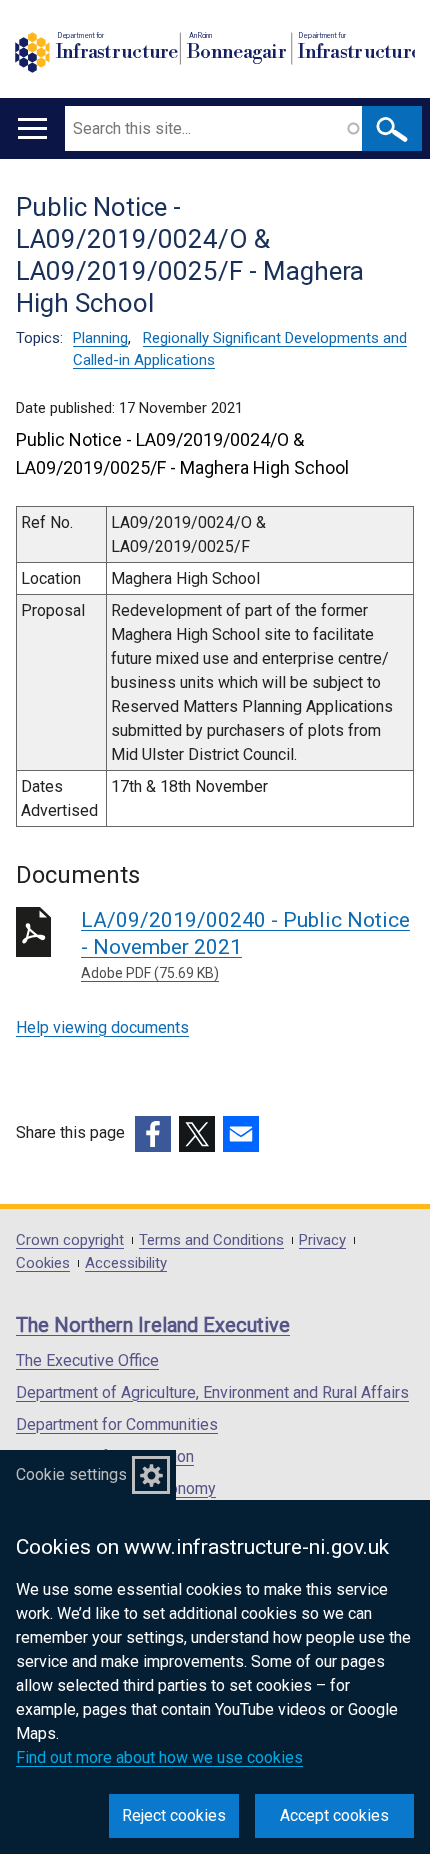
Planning (100, 338)
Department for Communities (117, 1424)
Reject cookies (174, 1815)
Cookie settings (71, 1474)
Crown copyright (70, 1240)
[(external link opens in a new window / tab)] (153, 1134)
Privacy (322, 1240)
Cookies (43, 1263)
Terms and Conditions (211, 1240)
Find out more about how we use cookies (159, 1757)
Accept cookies (334, 1815)
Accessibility (126, 1263)
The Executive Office (87, 1360)
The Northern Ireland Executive (153, 1325)
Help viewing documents (102, 1027)
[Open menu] (32, 128)
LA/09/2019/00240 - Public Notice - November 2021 (245, 944)
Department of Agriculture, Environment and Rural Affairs (212, 1392)
